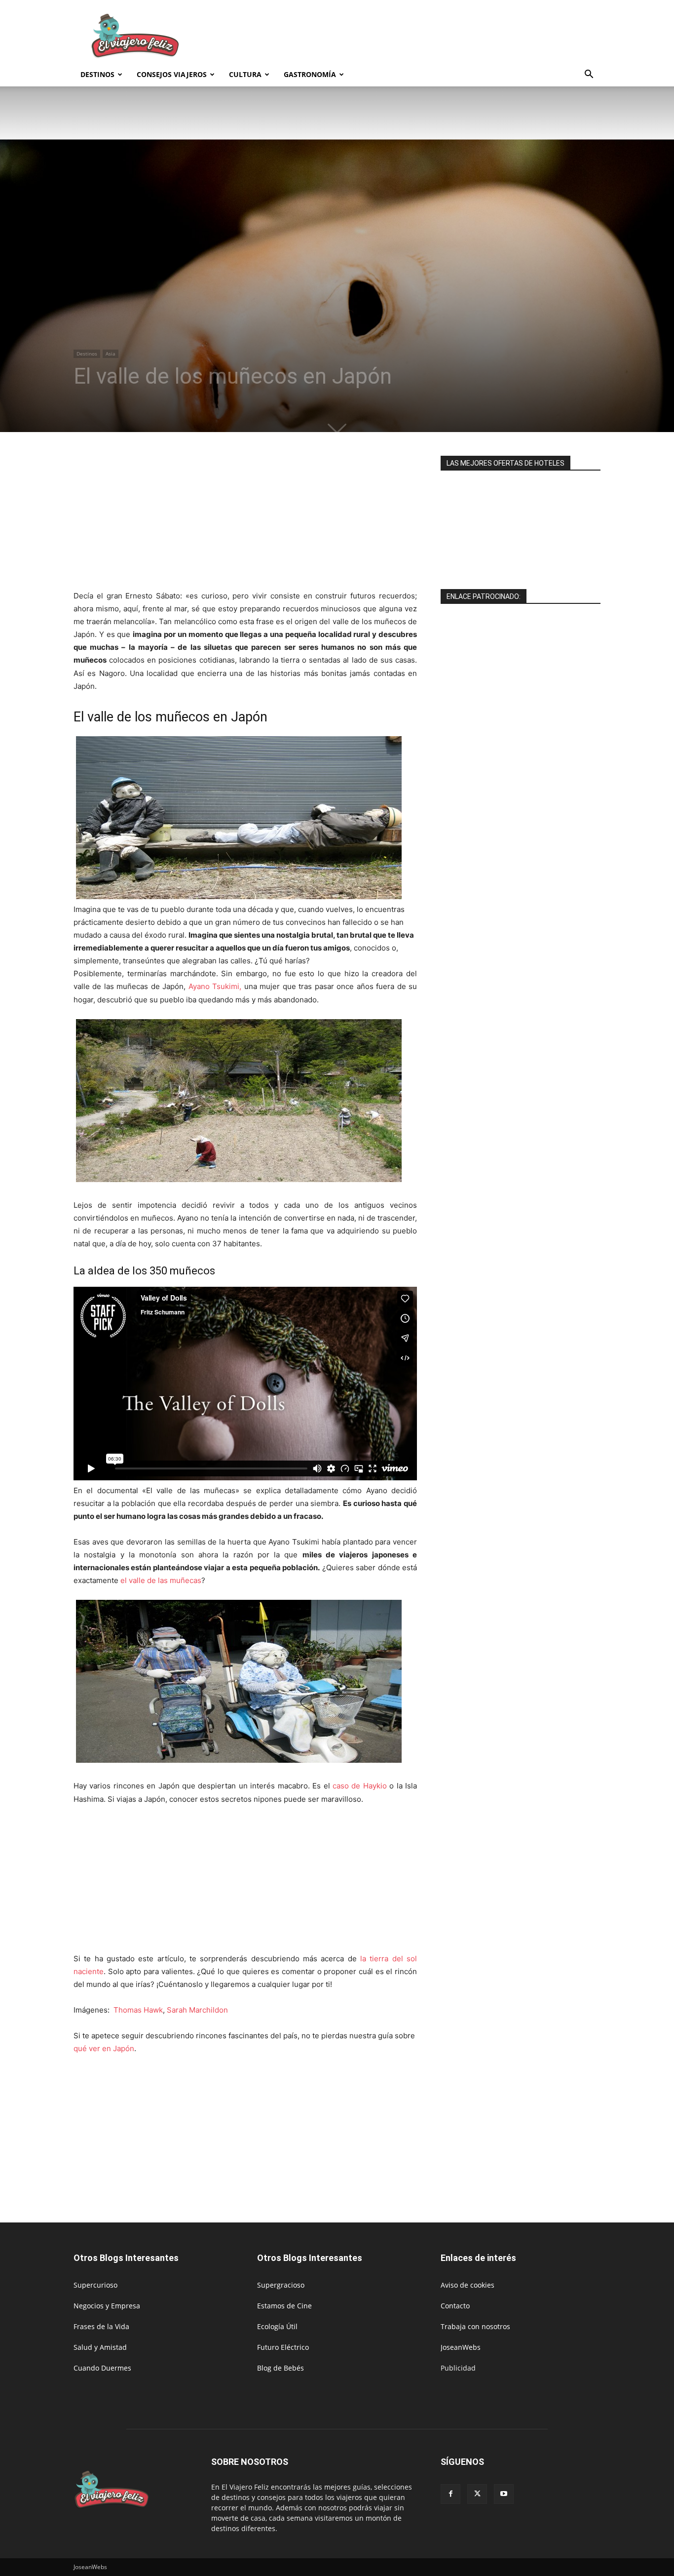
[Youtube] (504, 2494)
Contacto (455, 2306)
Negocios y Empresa (107, 2306)
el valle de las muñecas (160, 1580)
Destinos (97, 74)
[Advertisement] (421, 36)
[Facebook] (450, 2494)
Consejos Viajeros (172, 74)
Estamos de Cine (284, 2306)
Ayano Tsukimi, (215, 986)
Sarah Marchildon (197, 2010)
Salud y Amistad (100, 2347)
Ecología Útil (277, 2326)
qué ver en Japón (104, 2048)
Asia (111, 354)
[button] (589, 75)
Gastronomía (310, 74)
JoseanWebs (461, 2347)
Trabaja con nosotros (475, 2326)
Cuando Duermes (102, 2368)
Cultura (245, 74)
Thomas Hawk (138, 2010)
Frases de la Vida (101, 2326)
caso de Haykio (358, 1786)
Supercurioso (95, 2285)
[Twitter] (477, 2494)
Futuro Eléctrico (283, 2347)
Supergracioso (281, 2285)
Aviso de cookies (468, 2285)
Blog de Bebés (281, 2368)
